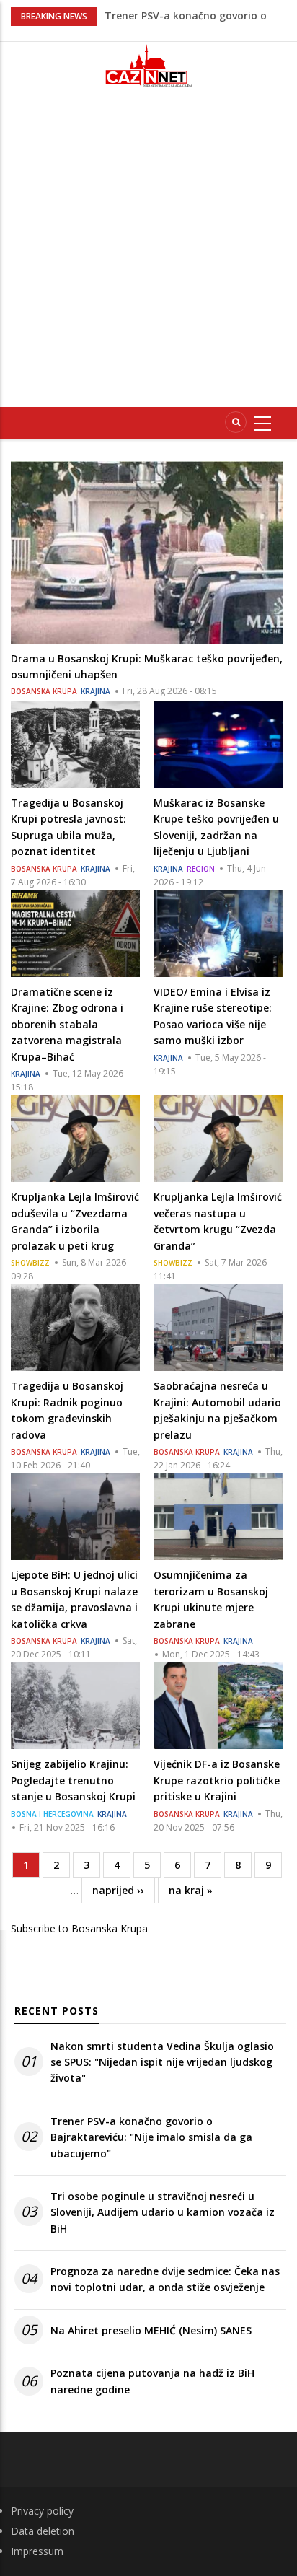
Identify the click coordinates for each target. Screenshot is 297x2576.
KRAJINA (96, 691)
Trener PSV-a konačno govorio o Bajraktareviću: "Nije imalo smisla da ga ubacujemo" (151, 2137)
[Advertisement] (148, 253)
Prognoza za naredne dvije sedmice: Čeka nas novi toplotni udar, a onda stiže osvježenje (165, 2279)
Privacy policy (42, 2511)
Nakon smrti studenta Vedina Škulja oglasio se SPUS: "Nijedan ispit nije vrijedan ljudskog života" (162, 2062)
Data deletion (43, 2531)
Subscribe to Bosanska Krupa (79, 1928)
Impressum (37, 2551)
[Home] (148, 65)
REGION (201, 869)
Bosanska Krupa (44, 691)
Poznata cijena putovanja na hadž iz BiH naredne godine (152, 2381)
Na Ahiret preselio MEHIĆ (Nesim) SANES (151, 2330)
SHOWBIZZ (30, 1263)
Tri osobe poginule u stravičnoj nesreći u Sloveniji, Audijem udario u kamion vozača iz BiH (163, 2212)
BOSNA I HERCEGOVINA (52, 1814)
